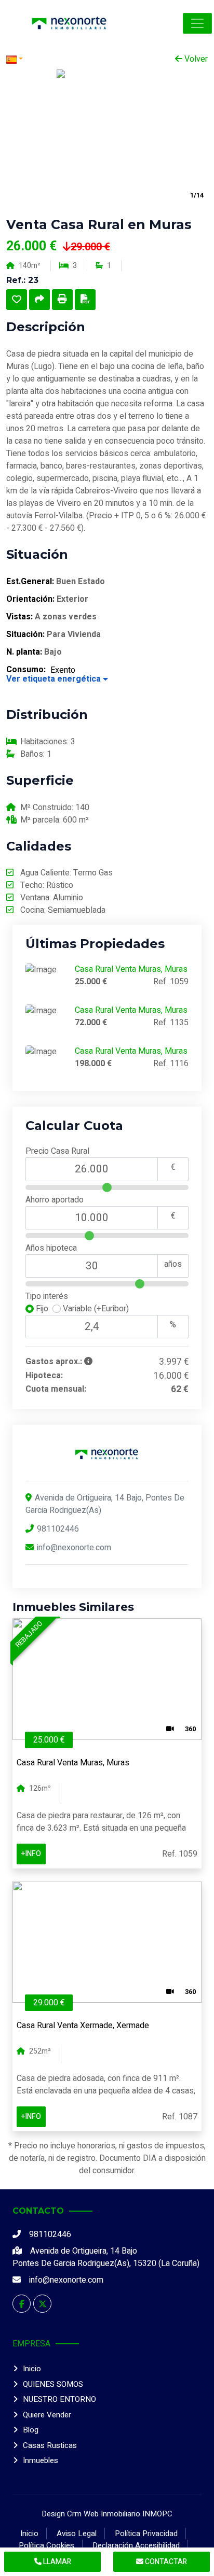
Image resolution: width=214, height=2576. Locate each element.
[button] (197, 23)
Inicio (32, 2369)
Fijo (43, 1309)
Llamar (56, 2562)
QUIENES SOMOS (53, 2384)
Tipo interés (47, 1296)
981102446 (58, 1529)
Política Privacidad (146, 2533)
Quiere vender (47, 2415)
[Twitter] (42, 2304)
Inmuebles (41, 2460)
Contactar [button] (165, 2562)
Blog (31, 2430)
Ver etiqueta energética (55, 679)
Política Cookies (46, 2545)
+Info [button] (31, 1854)
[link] (70, 23)
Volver (195, 59)
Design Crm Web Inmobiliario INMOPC (107, 2514)
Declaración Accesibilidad (136, 2545)
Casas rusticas (50, 2445)
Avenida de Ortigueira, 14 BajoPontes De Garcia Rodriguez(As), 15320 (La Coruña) (106, 2257)
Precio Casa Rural (57, 1151)
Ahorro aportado (55, 1200)
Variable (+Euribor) (95, 1309)
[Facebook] (22, 2304)
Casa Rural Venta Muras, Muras (131, 969)
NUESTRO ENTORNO (59, 2399)
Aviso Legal (77, 2533)
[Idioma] (57, 59)
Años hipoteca (51, 1248)
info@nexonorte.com (74, 1548)
